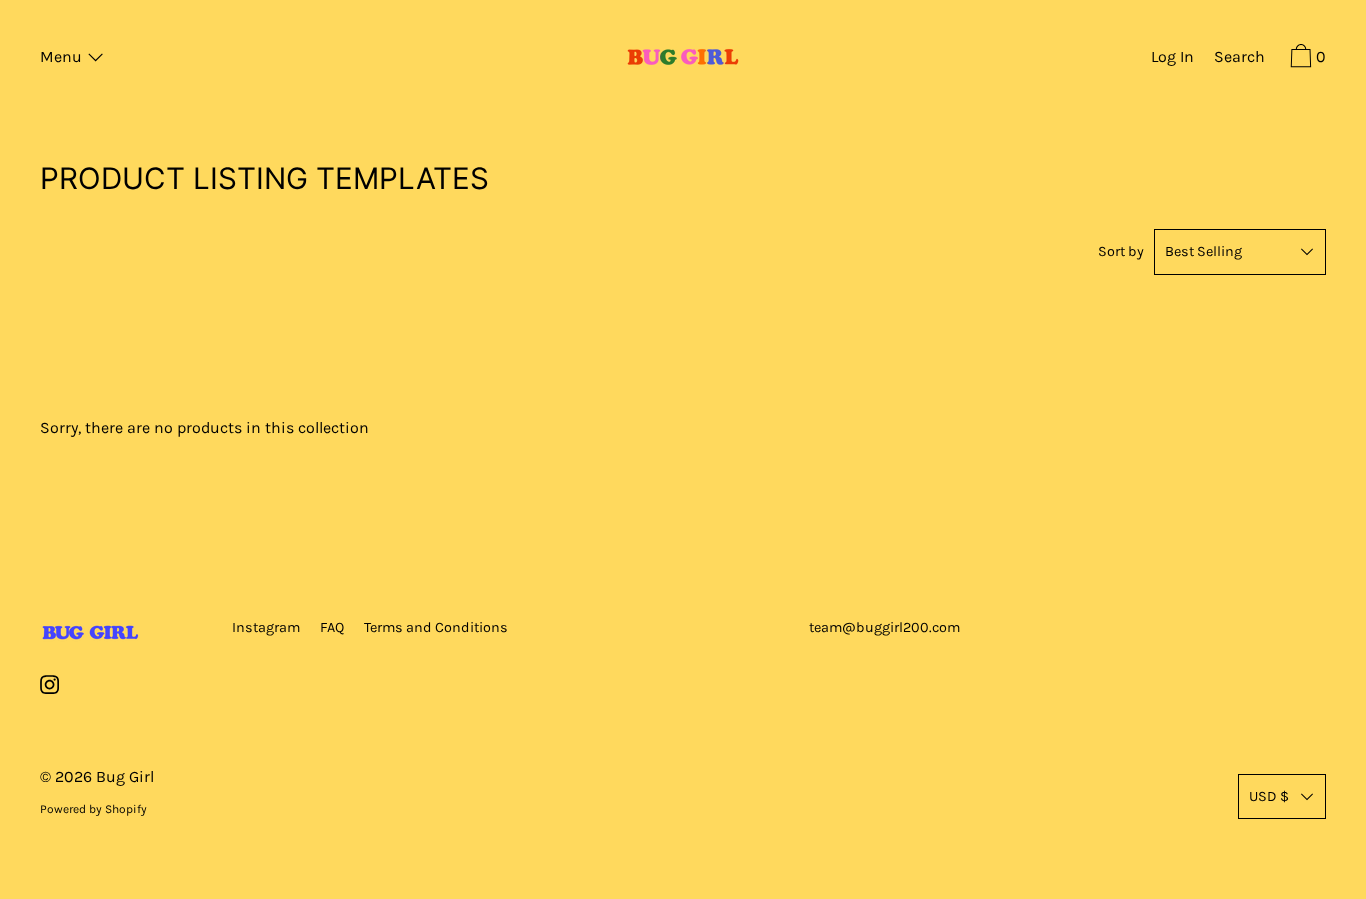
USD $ (1269, 796)
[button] (1239, 59)
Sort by (1121, 251)
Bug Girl (125, 776)
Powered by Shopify (93, 809)
